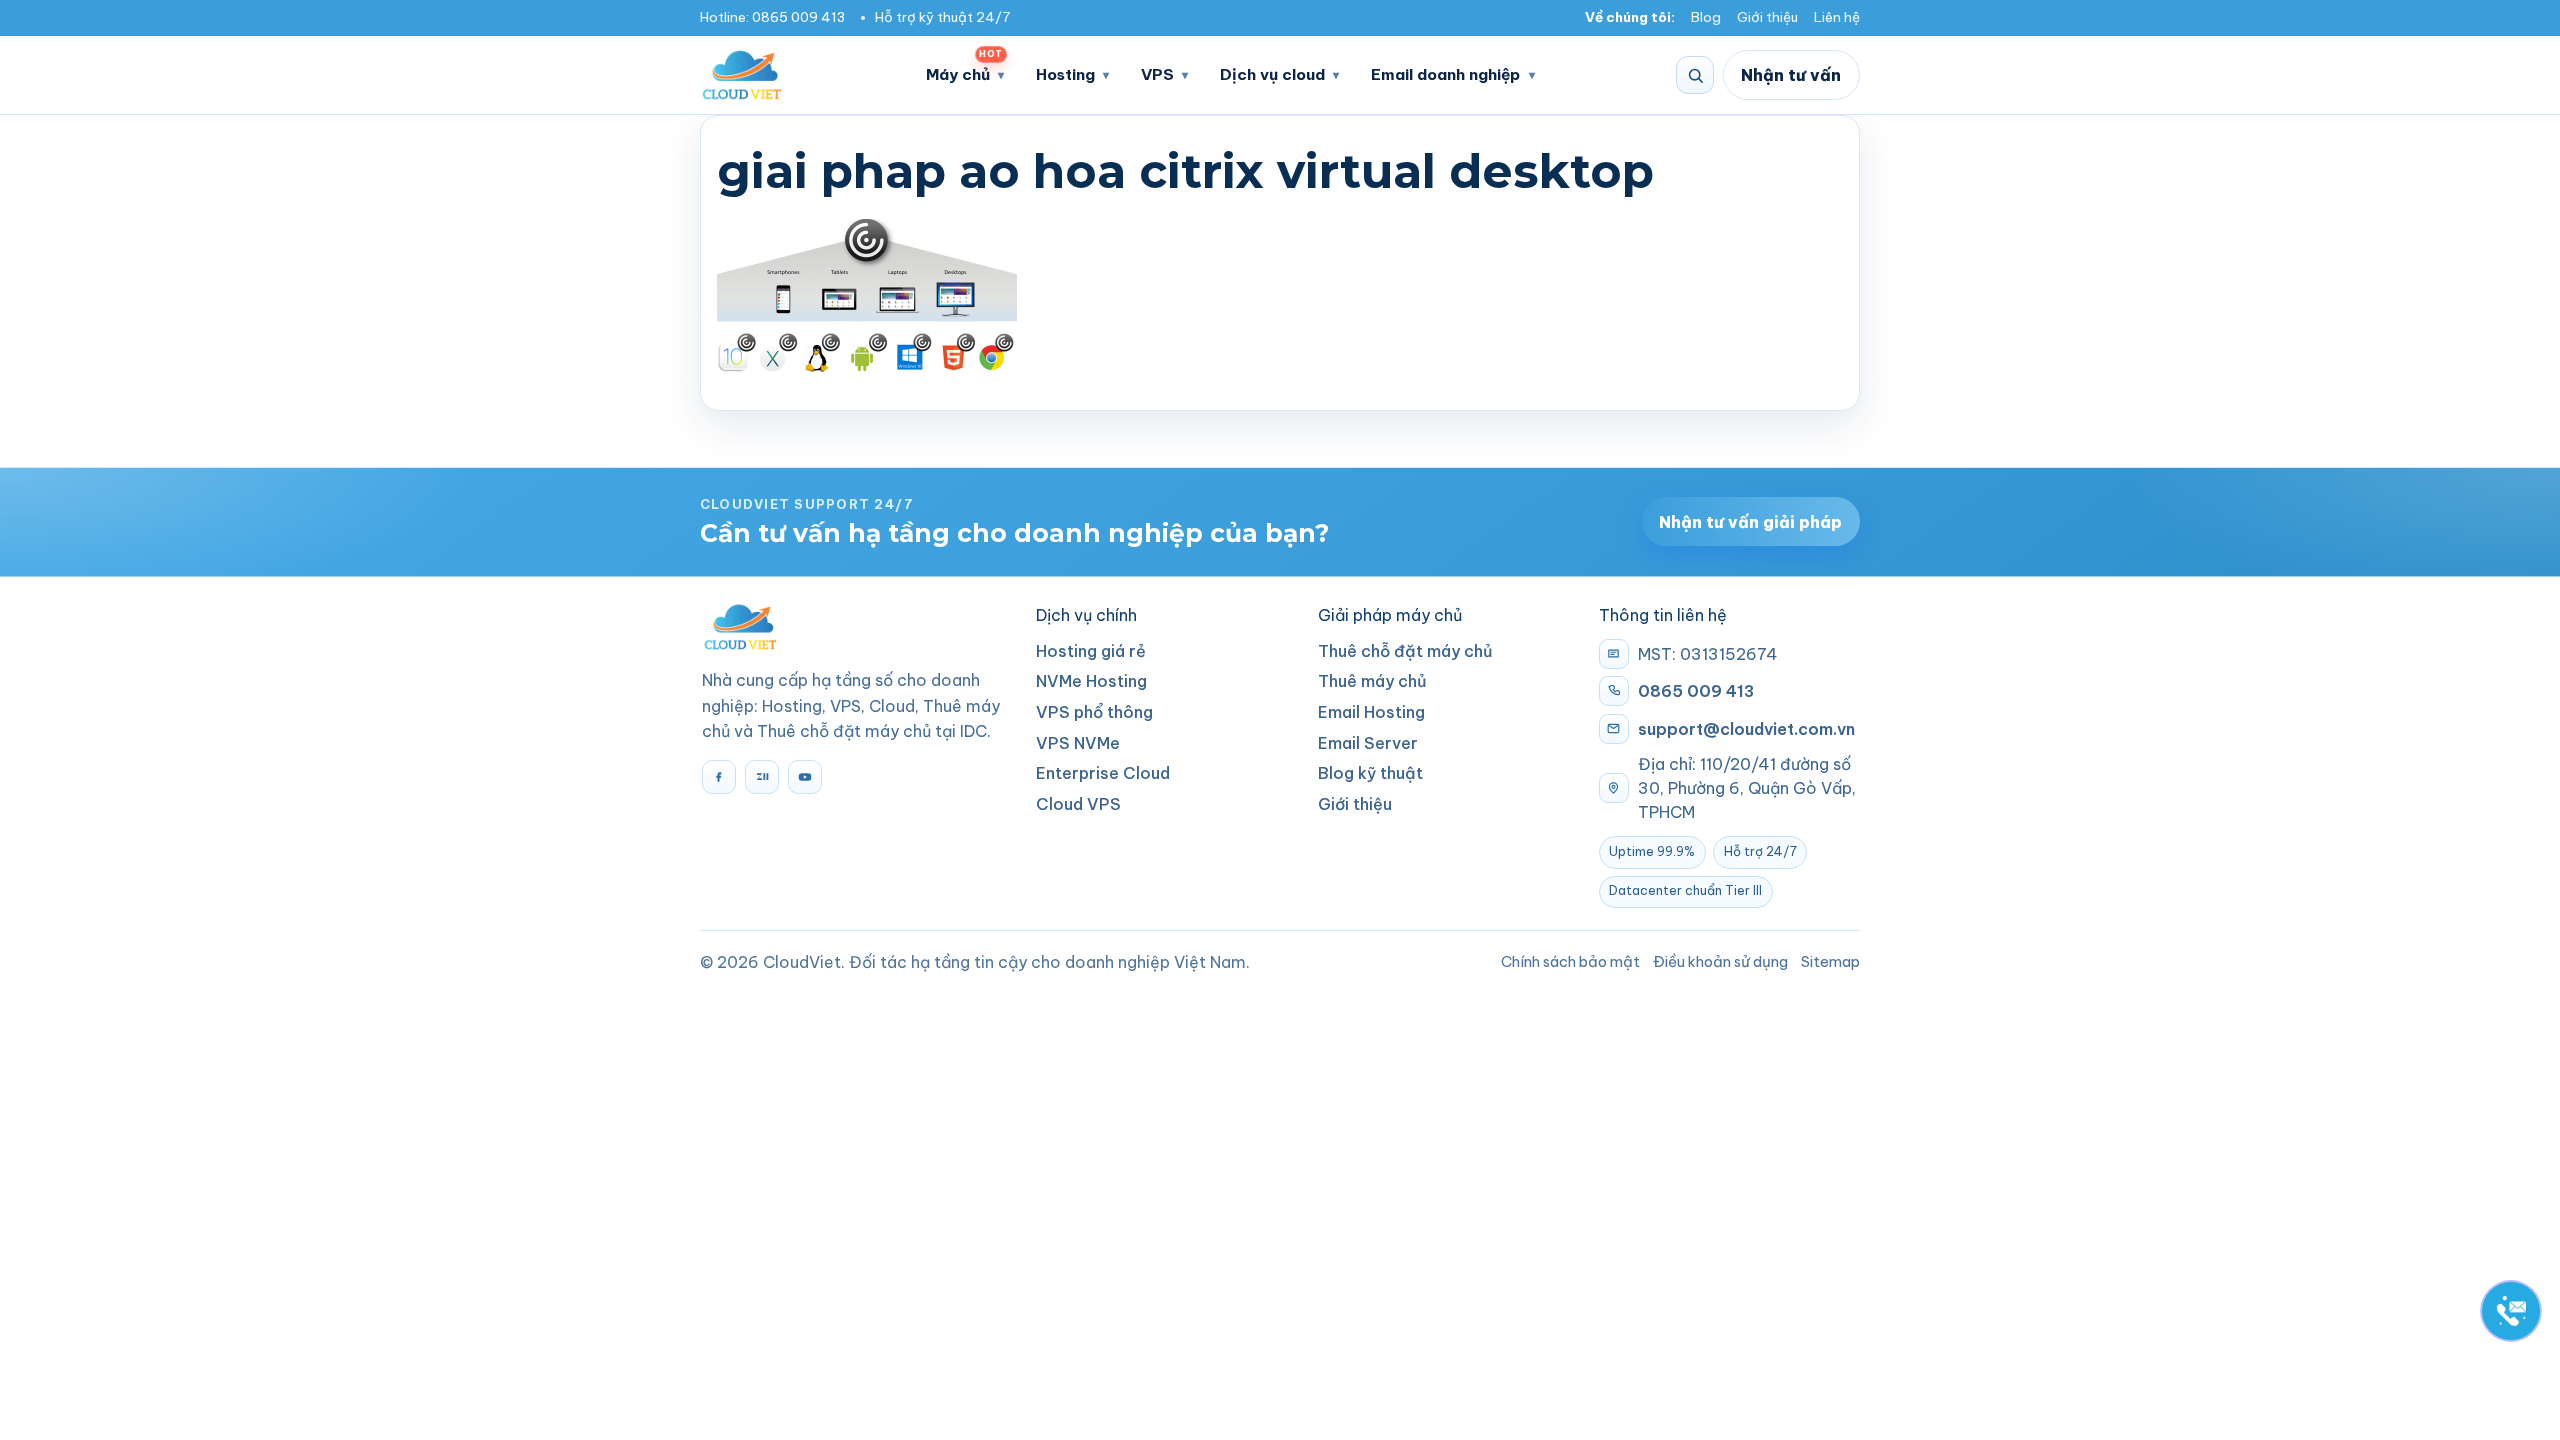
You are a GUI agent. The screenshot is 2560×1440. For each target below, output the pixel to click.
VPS (1157, 74)
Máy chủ (964, 68)
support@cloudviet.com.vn (1746, 729)
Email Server (1368, 743)
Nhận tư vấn (1791, 75)
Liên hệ (1837, 17)
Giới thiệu (1767, 17)
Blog (1706, 17)
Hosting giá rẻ (1091, 651)
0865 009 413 (798, 17)
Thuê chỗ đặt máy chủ (1405, 651)
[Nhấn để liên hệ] (2511, 1311)
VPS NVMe (1078, 743)
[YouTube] (805, 777)
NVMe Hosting (1091, 681)
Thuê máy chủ (1372, 681)
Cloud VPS (1078, 804)
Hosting (1065, 74)
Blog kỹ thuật (1370, 773)
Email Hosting (1371, 712)
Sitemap (1830, 961)
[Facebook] (719, 777)
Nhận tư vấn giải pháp (1750, 522)
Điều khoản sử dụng (1720, 961)
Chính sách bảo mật (1570, 961)
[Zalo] (762, 777)
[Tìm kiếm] (1695, 75)
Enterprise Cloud (1103, 773)
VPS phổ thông (1094, 712)
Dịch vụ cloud (1272, 74)
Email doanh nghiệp (1445, 74)
